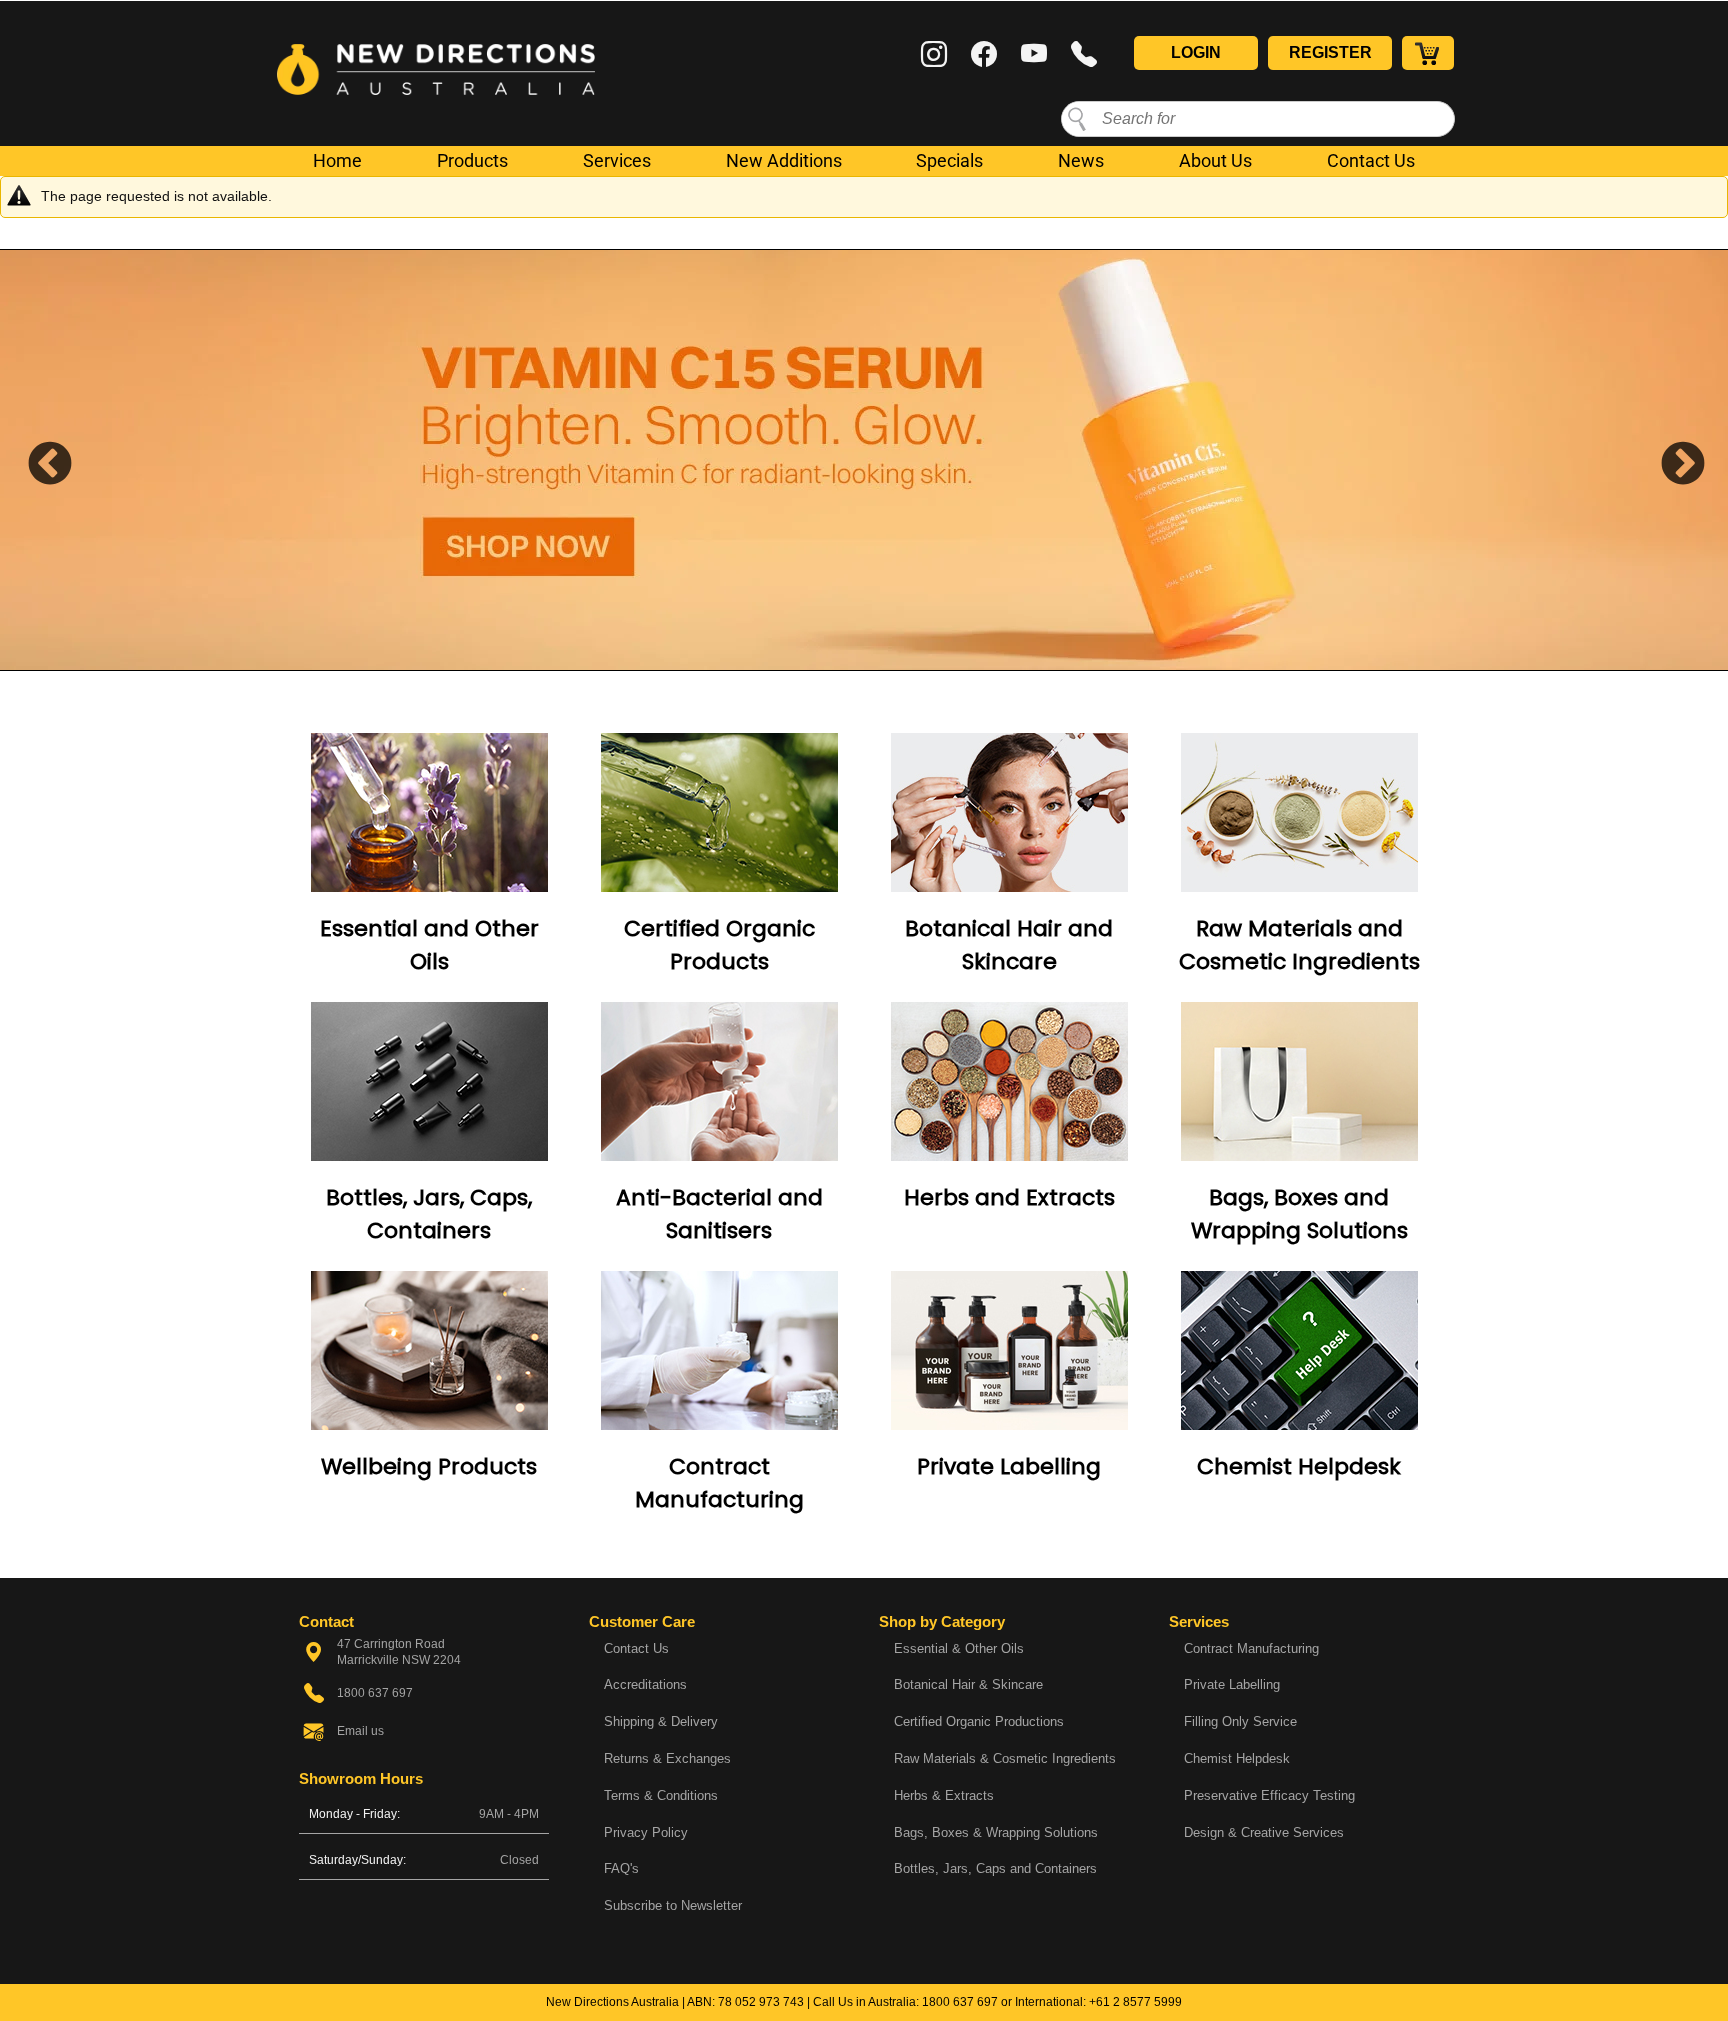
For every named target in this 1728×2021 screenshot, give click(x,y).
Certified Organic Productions (979, 1721)
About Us (1215, 160)
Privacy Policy (646, 1832)
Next (1668, 460)
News (1081, 160)
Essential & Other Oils (959, 1648)
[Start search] (1077, 118)
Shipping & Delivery (661, 1721)
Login (1196, 52)
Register (1330, 52)
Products (472, 160)
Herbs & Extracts (944, 1795)
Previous (35, 460)
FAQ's (621, 1868)
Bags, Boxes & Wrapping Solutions (996, 1832)
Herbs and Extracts (1009, 1197)
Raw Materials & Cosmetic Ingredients (1005, 1758)
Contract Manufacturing (1251, 1648)
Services (617, 160)
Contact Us (1371, 160)
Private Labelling (1009, 1466)
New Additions (784, 160)
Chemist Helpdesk (1299, 1466)
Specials (949, 160)
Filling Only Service (1240, 1721)
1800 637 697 (960, 2002)
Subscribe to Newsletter (673, 1905)
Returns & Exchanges (667, 1758)
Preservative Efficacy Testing (1269, 1795)
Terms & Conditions (661, 1795)
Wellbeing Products (429, 1466)
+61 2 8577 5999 (1135, 2002)
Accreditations (645, 1684)
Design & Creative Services (1264, 1832)
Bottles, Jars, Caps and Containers (995, 1868)
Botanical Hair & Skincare (968, 1684)
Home (337, 160)
